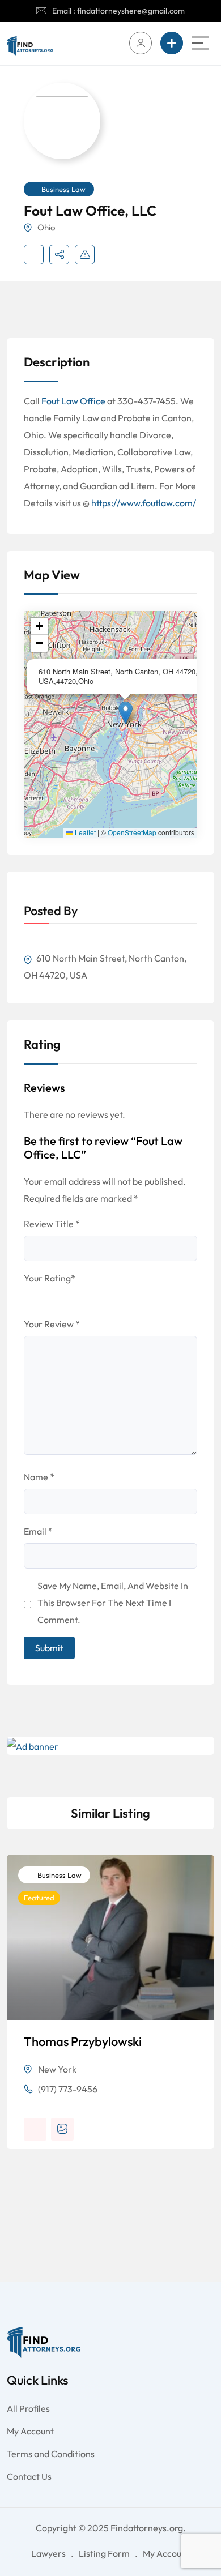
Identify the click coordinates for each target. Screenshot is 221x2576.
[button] (126, 713)
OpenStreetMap (132, 832)
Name (39, 1477)
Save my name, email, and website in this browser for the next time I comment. (113, 1603)
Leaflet (84, 832)
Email (38, 1531)
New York (57, 2069)
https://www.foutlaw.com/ (144, 503)
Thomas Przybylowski (83, 2041)
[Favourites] (34, 255)
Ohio (46, 227)
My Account (30, 2431)
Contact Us (29, 2476)
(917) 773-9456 (68, 2089)
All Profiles (28, 2408)
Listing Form (104, 2553)
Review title (52, 1224)
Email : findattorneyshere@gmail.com (118, 11)
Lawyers (48, 2553)
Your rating (50, 1278)
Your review (52, 1324)
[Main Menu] (200, 43)
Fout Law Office (73, 401)
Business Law (63, 189)
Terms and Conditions (51, 2454)
